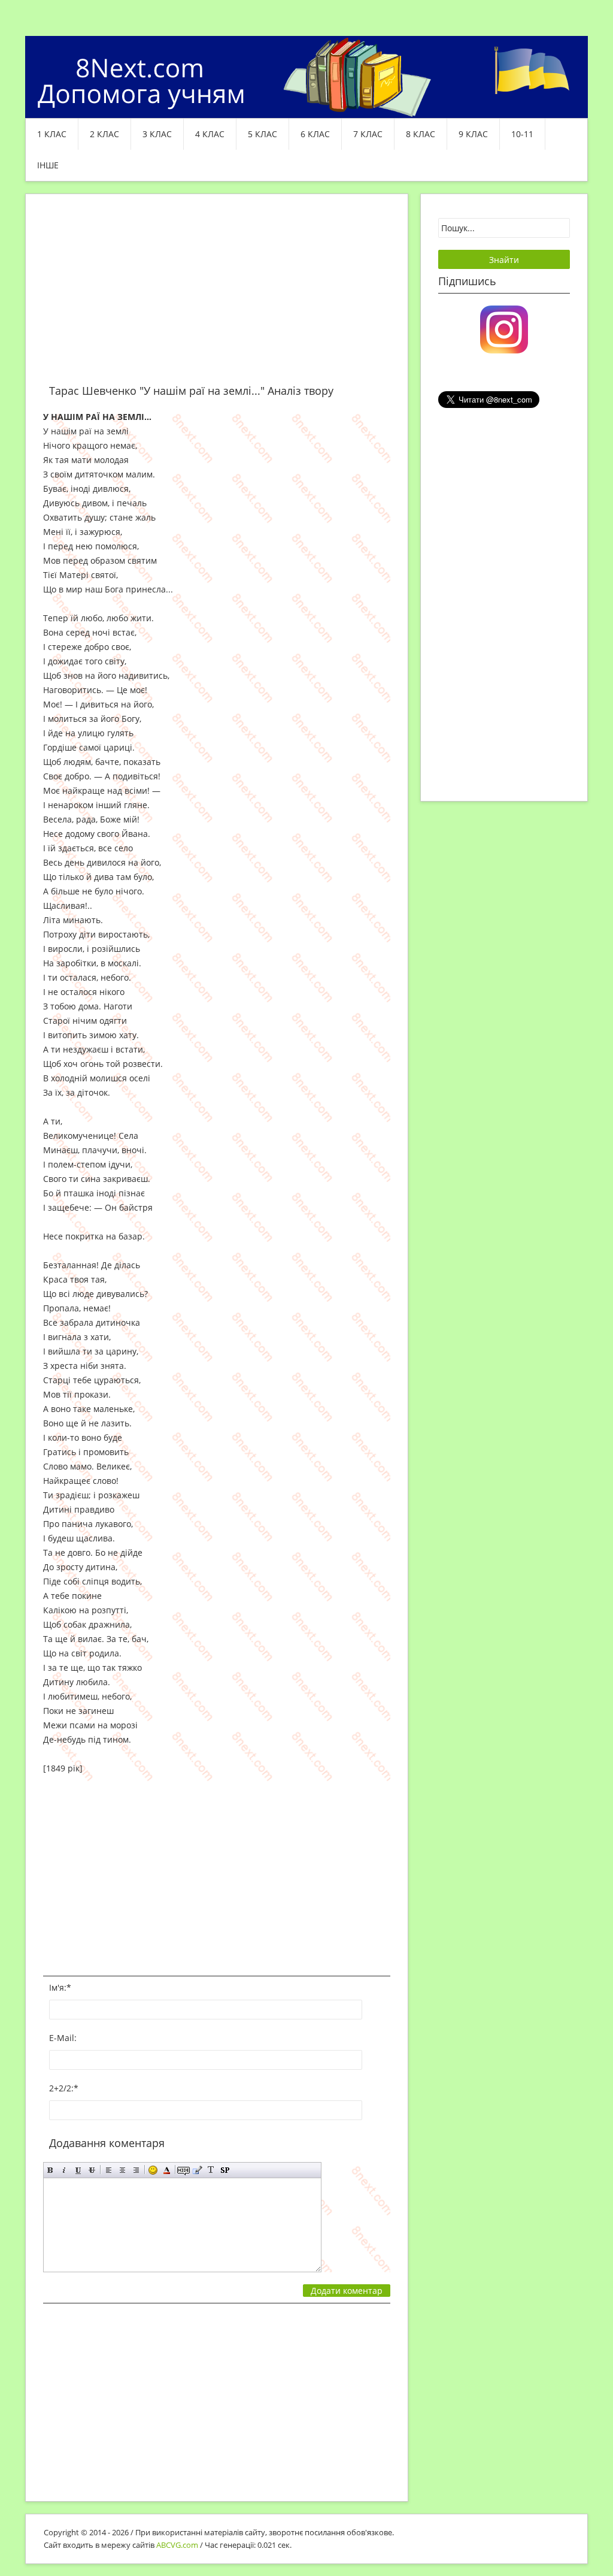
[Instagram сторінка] (504, 328)
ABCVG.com (177, 2545)
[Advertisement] (217, 296)
